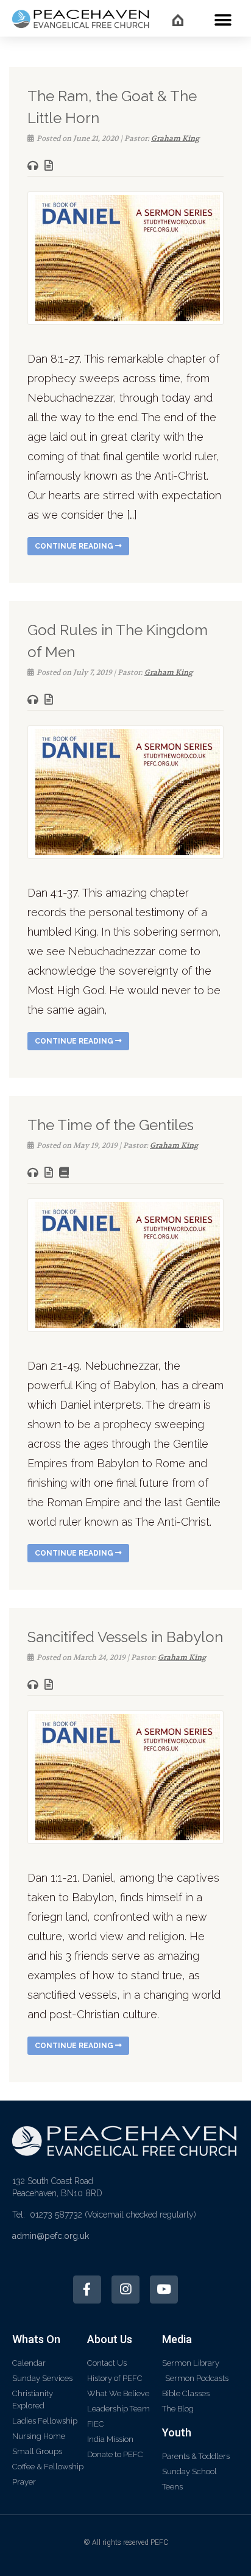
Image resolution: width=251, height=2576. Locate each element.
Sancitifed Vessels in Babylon (125, 1637)
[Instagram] (125, 2290)
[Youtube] (164, 2290)
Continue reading (75, 546)
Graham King (175, 138)
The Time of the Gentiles (111, 1125)
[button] (223, 20)
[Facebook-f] (87, 2290)
